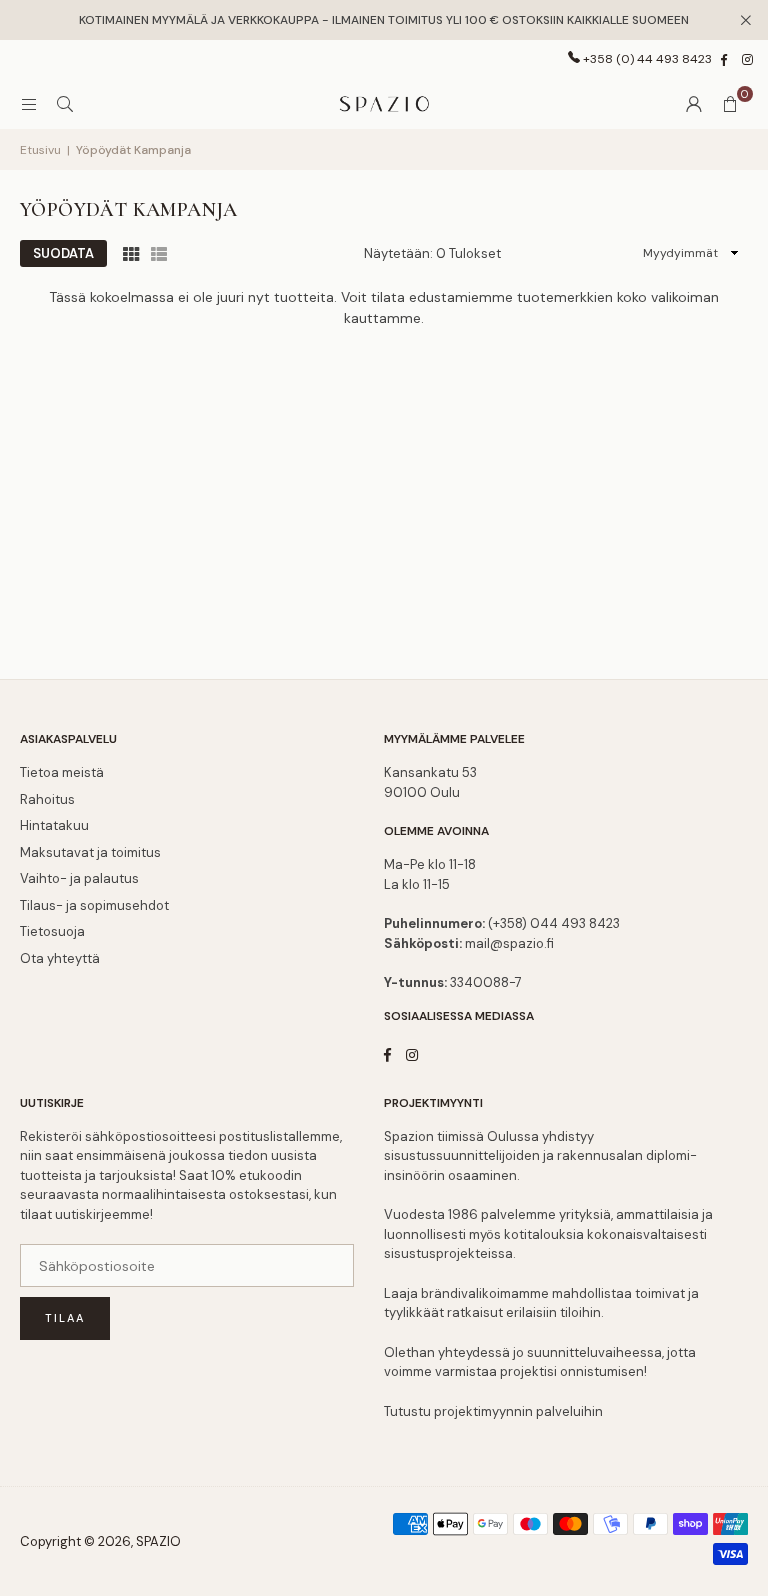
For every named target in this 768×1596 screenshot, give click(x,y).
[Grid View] (131, 253)
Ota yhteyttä (60, 958)
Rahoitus (47, 799)
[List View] (159, 253)
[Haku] (65, 104)
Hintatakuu (54, 825)
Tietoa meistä (62, 772)
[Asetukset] (694, 104)
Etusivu (40, 150)
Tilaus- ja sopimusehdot (94, 905)
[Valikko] (29, 104)
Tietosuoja (52, 931)
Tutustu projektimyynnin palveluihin (493, 1411)
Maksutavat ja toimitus (90, 852)
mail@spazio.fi (509, 943)
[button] (730, 104)
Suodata (63, 253)
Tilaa (65, 1318)
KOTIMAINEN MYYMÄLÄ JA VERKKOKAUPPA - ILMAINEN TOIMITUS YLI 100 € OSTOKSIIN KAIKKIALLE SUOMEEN (384, 20)
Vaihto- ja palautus (79, 878)
